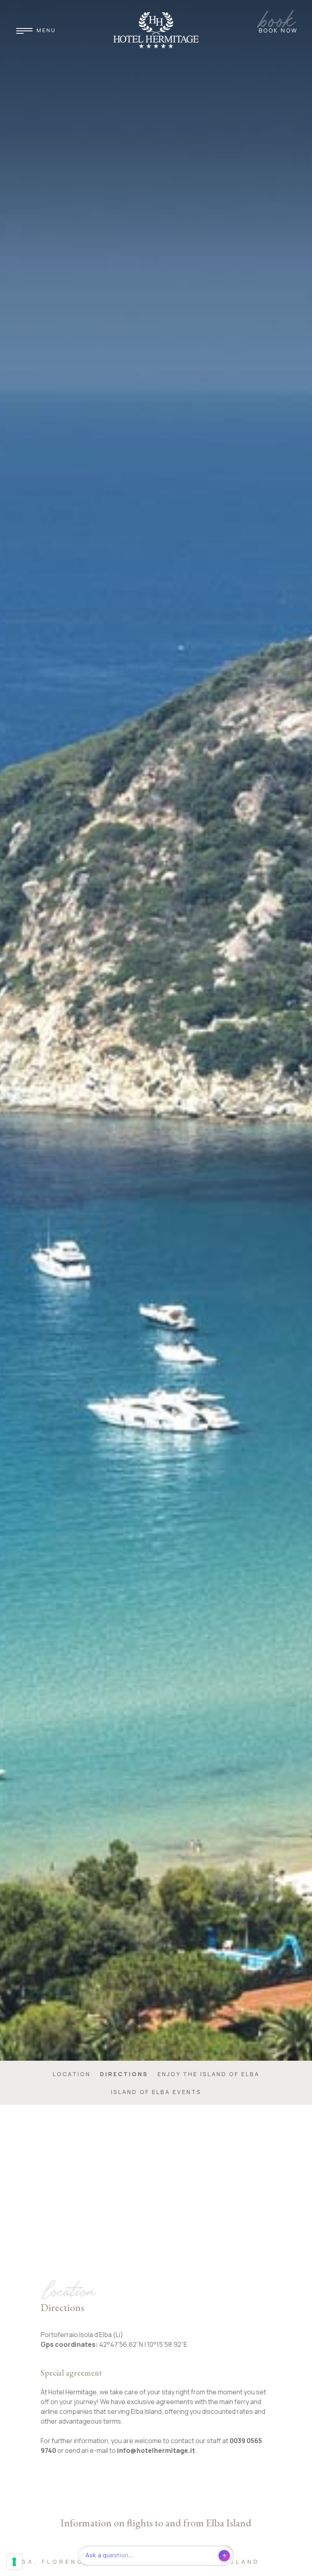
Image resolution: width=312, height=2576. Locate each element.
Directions (124, 2074)
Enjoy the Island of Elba (209, 2074)
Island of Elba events (156, 2092)
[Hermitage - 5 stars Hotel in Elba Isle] (156, 30)
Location (72, 2074)
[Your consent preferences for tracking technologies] (14, 2562)
